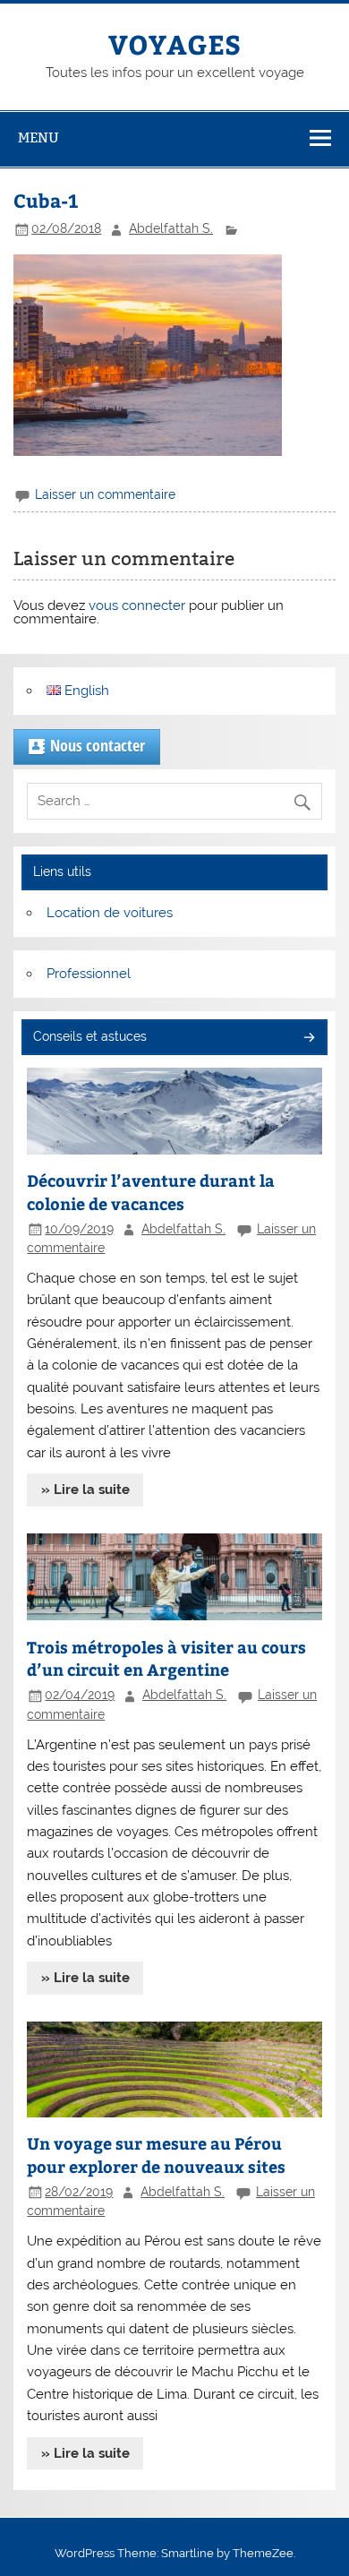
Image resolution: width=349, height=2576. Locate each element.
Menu (38, 137)
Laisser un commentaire (105, 494)
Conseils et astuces (90, 1036)
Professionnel (89, 974)
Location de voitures (110, 913)
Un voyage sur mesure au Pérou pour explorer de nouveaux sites (156, 2155)
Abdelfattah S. (171, 228)
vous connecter (137, 605)
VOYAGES (174, 43)
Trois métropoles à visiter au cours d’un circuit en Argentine (166, 1658)
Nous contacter (98, 745)
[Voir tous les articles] (308, 1039)
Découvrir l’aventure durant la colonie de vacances (151, 1192)
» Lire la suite (85, 1490)
